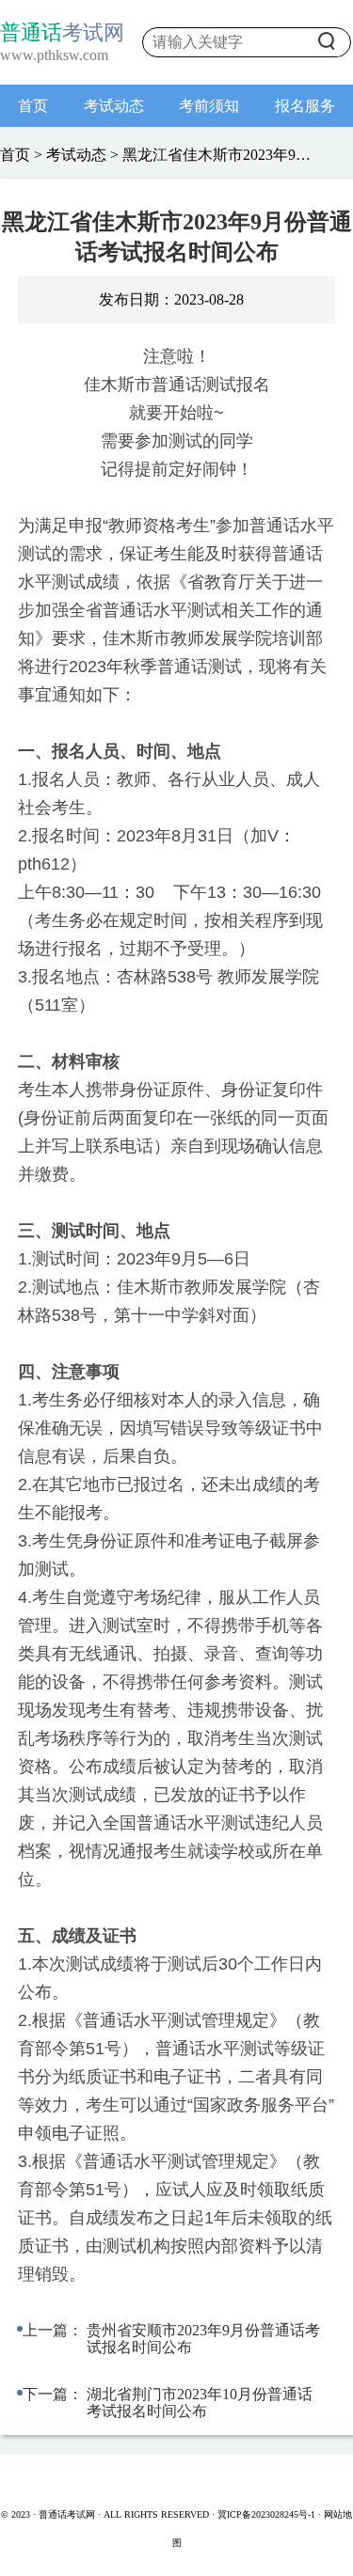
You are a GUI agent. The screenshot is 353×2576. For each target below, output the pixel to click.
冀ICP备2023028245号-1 (266, 2514)
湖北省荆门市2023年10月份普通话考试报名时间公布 (200, 2403)
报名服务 (305, 106)
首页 (33, 106)
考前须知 (209, 106)
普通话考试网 (68, 2514)
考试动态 (114, 106)
